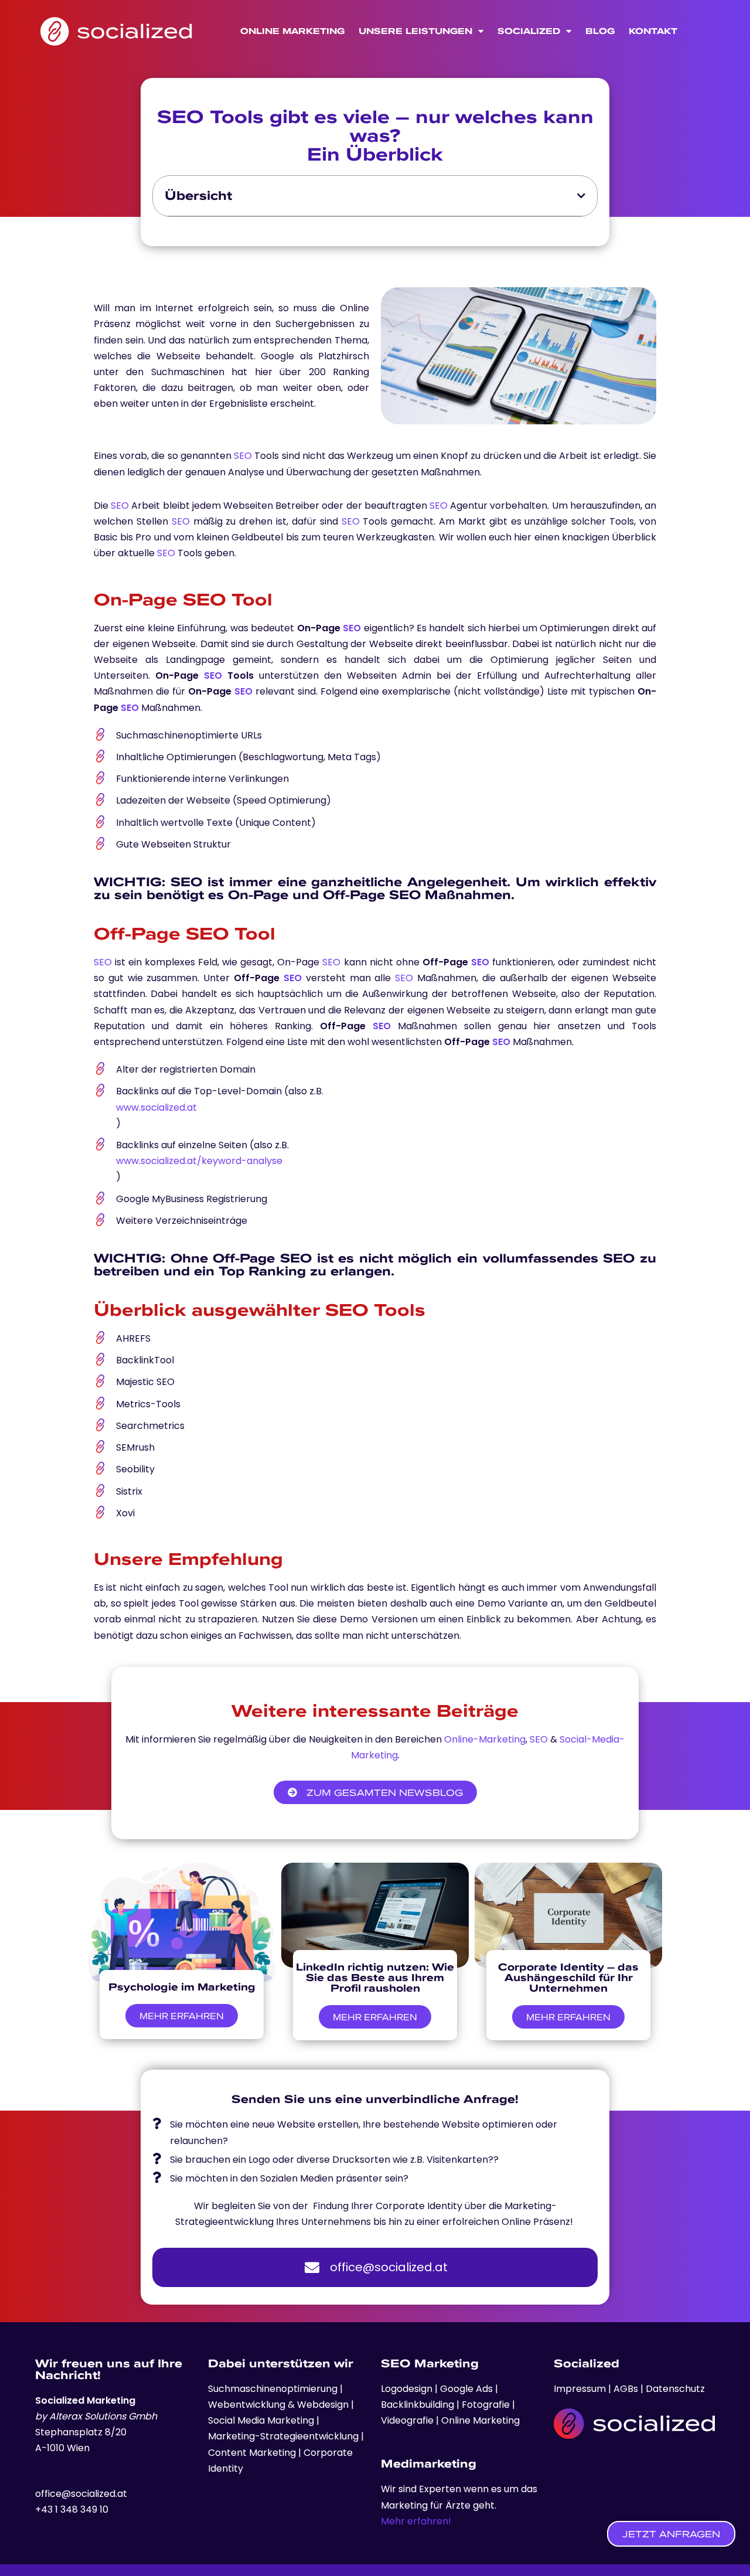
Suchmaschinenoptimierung (273, 2389)
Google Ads (465, 2389)
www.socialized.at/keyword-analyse (199, 1161)
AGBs (626, 2389)
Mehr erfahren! (416, 2521)
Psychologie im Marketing (182, 1987)
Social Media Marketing (261, 2420)
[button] (581, 196)
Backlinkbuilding (419, 2405)
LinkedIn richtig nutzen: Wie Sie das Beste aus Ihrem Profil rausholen (375, 1977)
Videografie (408, 2420)
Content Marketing (252, 2453)
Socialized (529, 31)
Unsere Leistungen (415, 31)
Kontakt (653, 31)
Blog (600, 31)
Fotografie (487, 2405)
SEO (243, 456)
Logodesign (408, 2389)
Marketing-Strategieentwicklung (283, 2436)
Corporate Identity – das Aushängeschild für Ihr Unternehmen (568, 1977)
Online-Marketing (485, 1739)
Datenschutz (675, 2389)
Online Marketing (292, 31)
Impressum (581, 2389)
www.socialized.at (156, 1107)
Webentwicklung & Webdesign (278, 2405)
